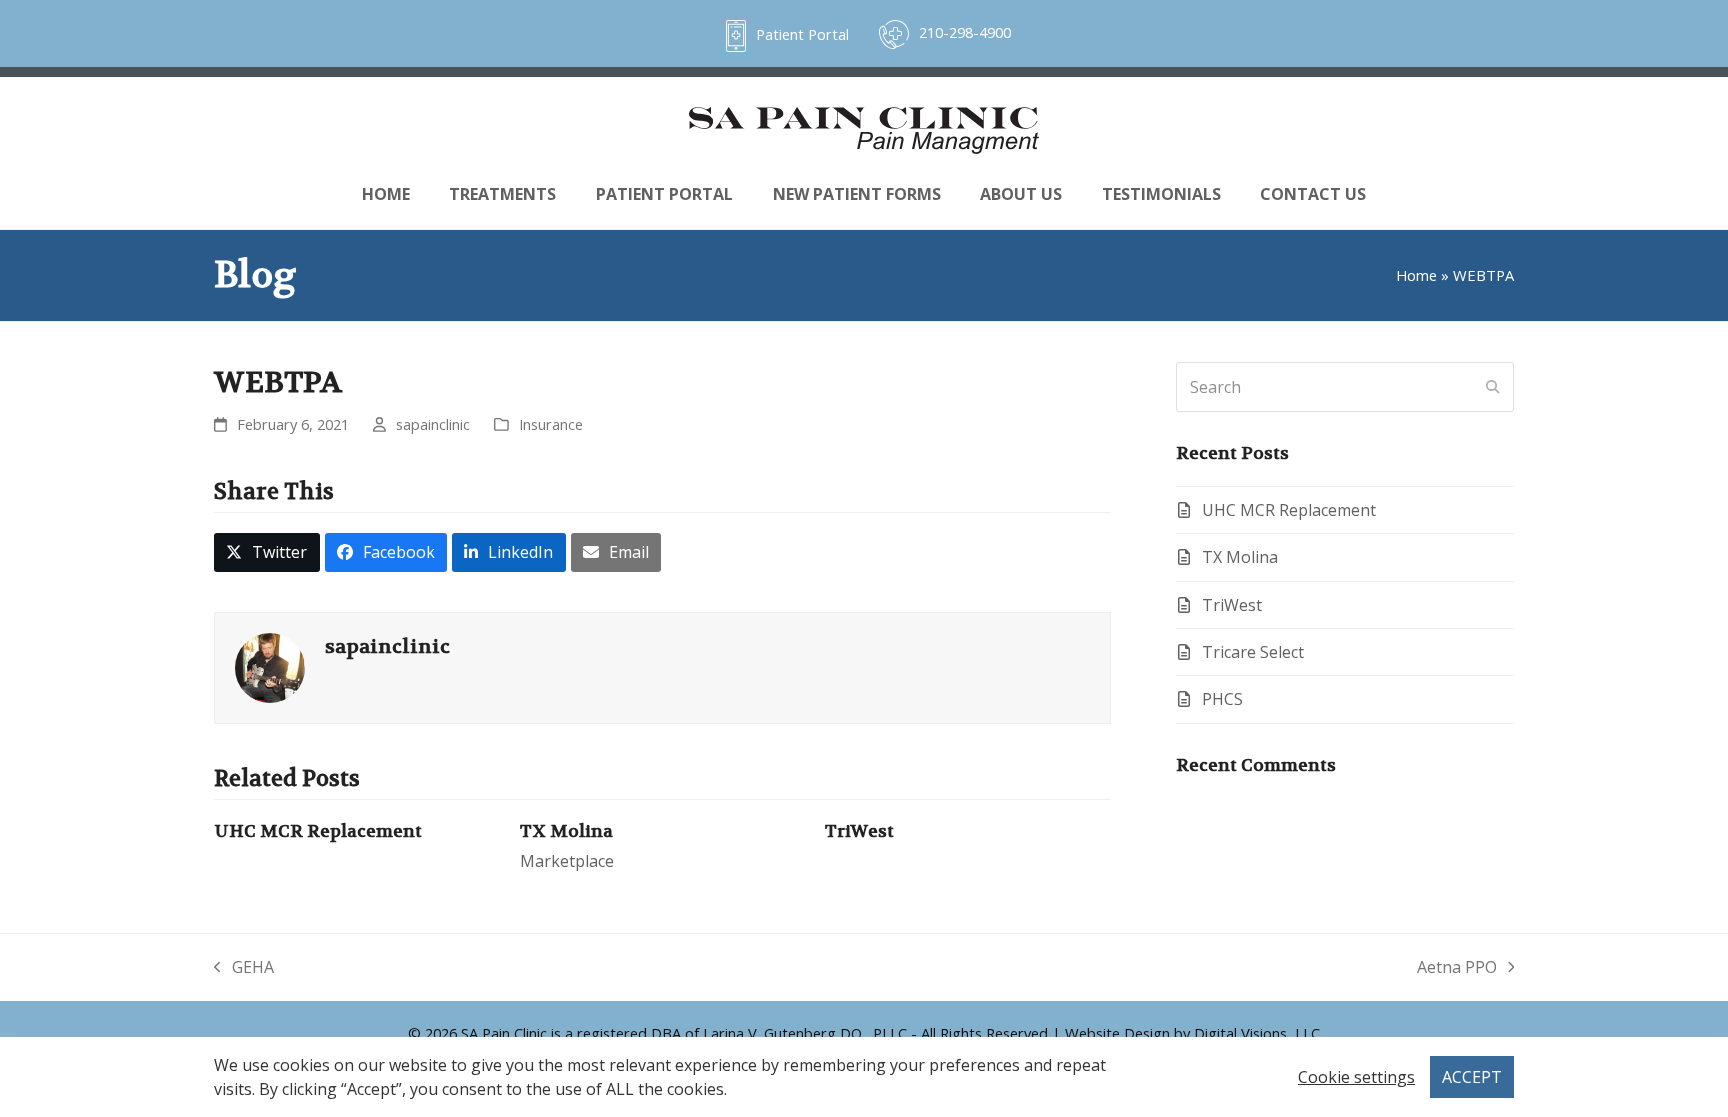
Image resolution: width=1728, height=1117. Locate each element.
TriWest (859, 831)
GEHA (244, 968)
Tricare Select (1253, 652)
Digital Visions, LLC (1257, 1033)
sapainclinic (433, 424)
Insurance (551, 424)
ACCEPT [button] (1472, 1077)
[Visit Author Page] (270, 666)
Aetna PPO (1457, 968)
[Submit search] (1493, 387)
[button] (267, 552)
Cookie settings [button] (1356, 1077)
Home (1416, 275)
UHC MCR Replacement (318, 831)
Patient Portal (802, 34)
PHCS (1222, 699)
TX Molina (566, 831)
